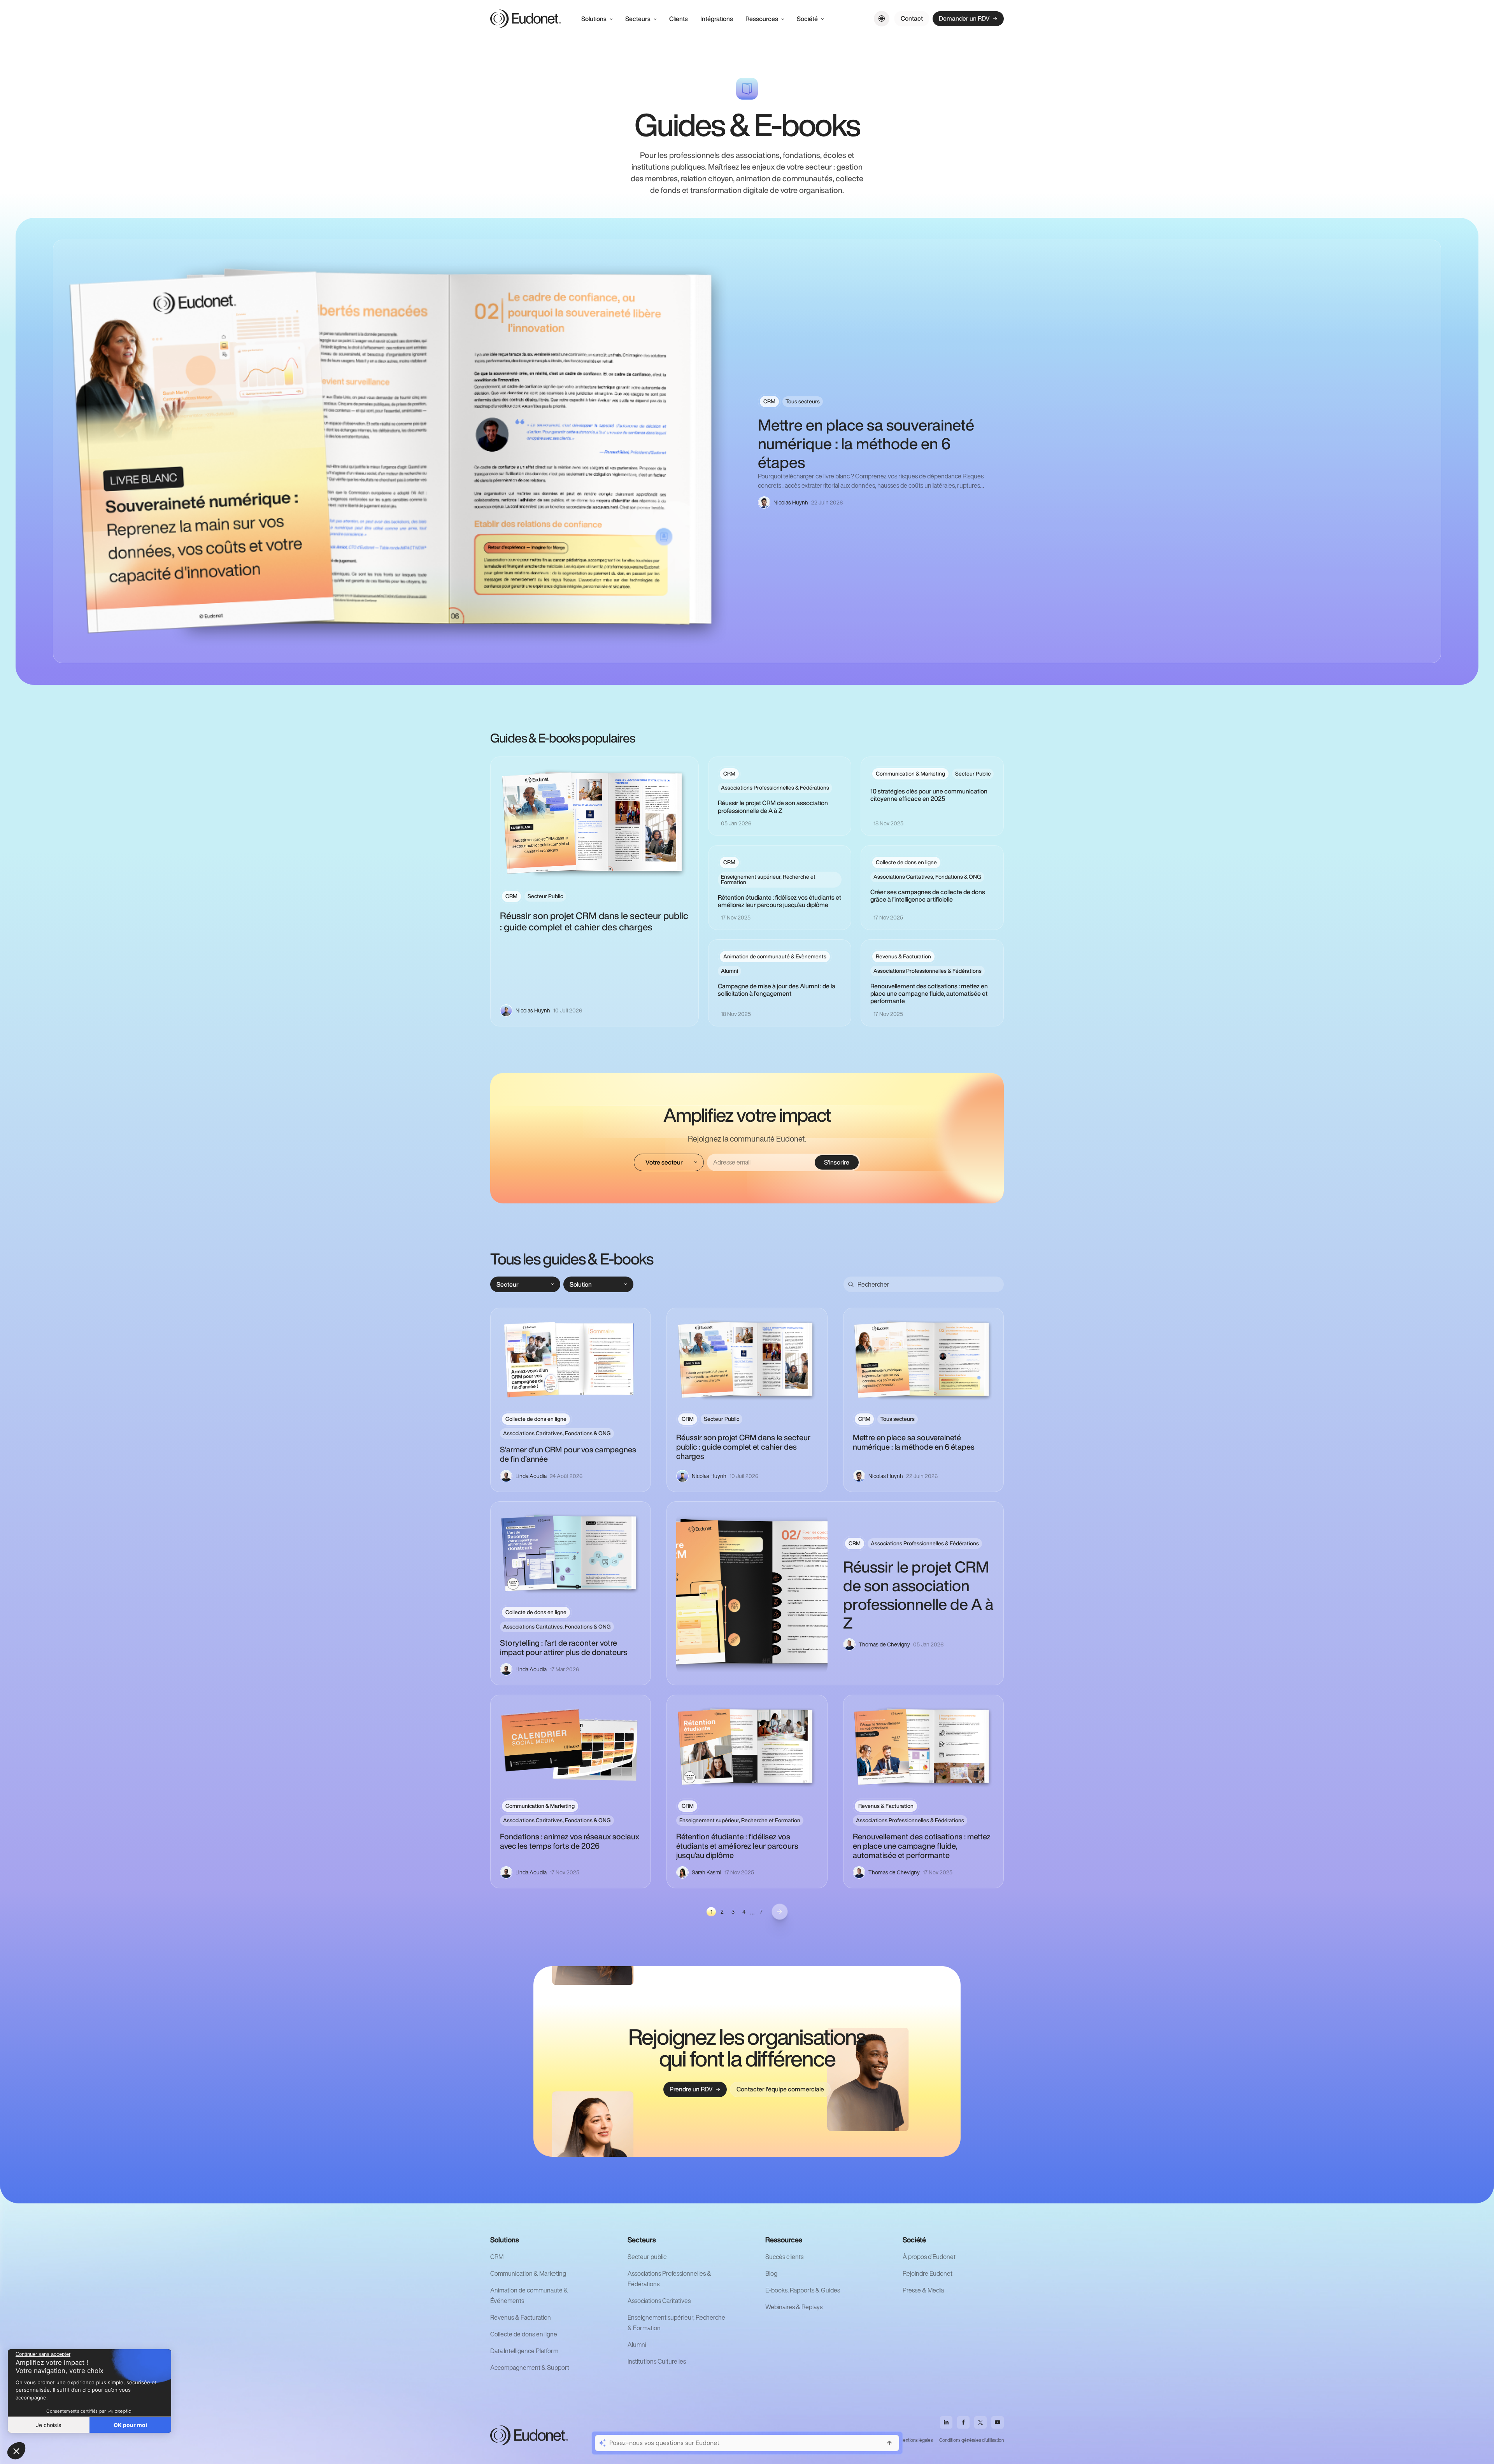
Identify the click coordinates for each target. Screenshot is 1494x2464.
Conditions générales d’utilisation (971, 2440)
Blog (771, 2273)
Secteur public (647, 2257)
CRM (497, 2257)
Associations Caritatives (659, 2301)
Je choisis (49, 2425)
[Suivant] (780, 1912)
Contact (912, 18)
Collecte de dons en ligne (524, 2334)
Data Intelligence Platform (524, 2351)
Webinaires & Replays (794, 2307)
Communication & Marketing (528, 2273)
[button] (16, 2451)
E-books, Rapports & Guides (803, 2290)
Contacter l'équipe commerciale (780, 2089)
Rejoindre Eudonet (928, 2273)
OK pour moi (130, 2425)
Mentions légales (916, 2440)
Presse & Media (923, 2290)
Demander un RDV (964, 18)
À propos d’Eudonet (929, 2257)
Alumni (637, 2345)
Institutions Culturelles (657, 2361)
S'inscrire (837, 1162)
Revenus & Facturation (521, 2317)
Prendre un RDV (691, 2089)
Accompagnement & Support (530, 2368)
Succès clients (784, 2257)
